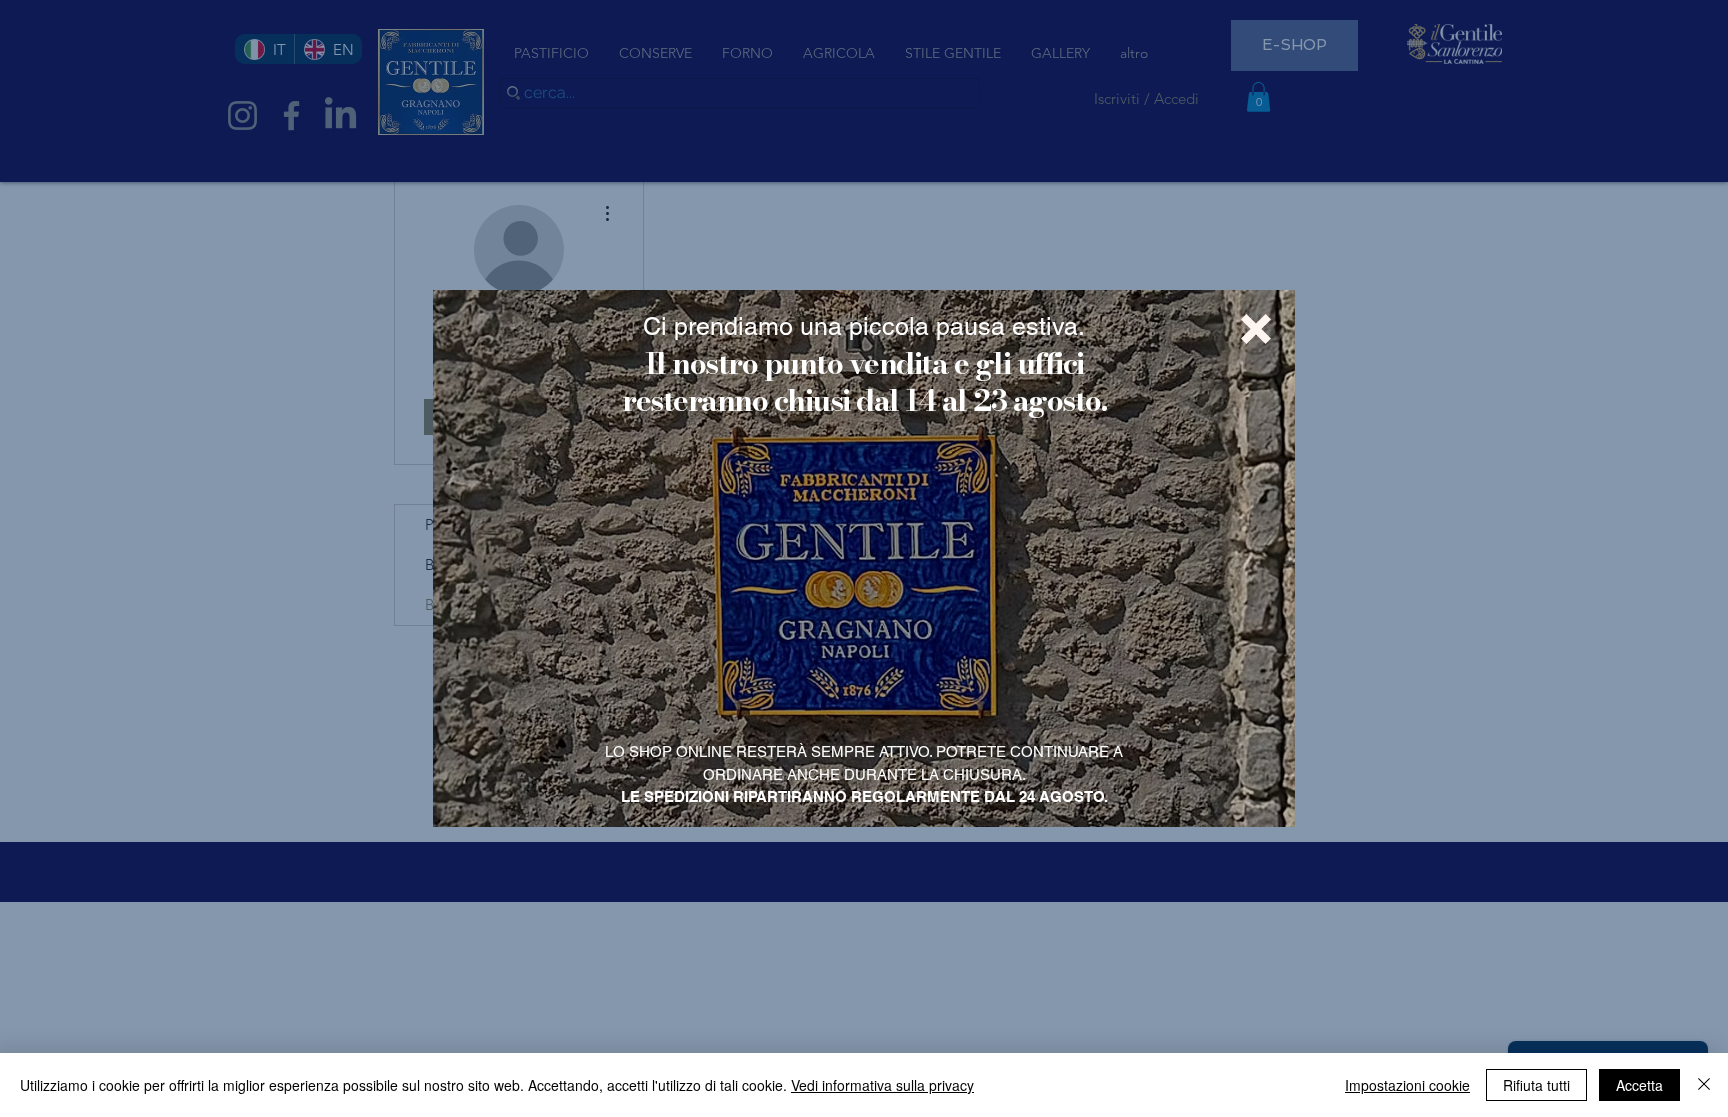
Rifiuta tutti (1536, 1085)
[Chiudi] (1704, 1085)
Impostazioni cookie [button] (1407, 1085)
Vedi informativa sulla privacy (882, 1085)
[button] (1256, 329)
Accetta (1639, 1085)
